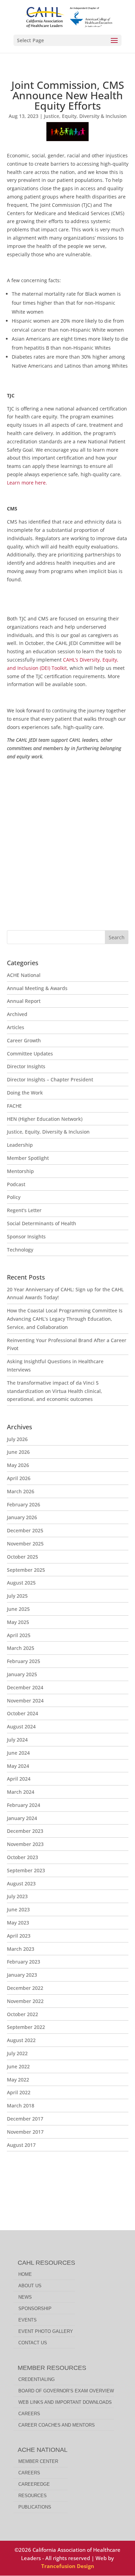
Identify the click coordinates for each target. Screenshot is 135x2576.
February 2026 (24, 1504)
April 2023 (19, 1936)
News (25, 2297)
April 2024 (19, 1779)
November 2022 (25, 2001)
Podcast (16, 1184)
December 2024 (25, 1687)
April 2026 (19, 1478)
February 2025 (24, 1661)
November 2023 (25, 1844)
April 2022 (19, 2092)
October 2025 (22, 1557)
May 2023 (18, 1923)
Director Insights (26, 1066)
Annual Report (24, 1001)
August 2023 (21, 1883)
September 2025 (26, 1570)
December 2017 (25, 2119)
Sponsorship (35, 2309)
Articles (16, 1027)
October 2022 (22, 2014)
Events (28, 2320)
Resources (33, 2496)
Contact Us (33, 2343)
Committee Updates (30, 1054)
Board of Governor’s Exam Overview (66, 2391)
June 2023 (18, 1909)
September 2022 (26, 2027)
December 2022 (25, 1988)
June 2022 (18, 2066)
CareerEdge (34, 2484)
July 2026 (17, 1439)
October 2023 (22, 1857)
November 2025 (25, 1544)
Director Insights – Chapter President (50, 1079)
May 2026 (18, 1465)
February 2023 (24, 1962)
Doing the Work (25, 1093)
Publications (35, 2507)
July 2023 (17, 1896)
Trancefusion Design (68, 2566)
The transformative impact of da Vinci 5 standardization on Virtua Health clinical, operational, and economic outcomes (55, 1391)
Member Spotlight (28, 1158)
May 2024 (18, 1766)
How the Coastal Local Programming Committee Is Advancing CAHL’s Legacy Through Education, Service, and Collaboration (65, 1319)
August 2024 (21, 1726)
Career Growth (24, 1040)
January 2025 (22, 1674)
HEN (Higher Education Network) (45, 1119)
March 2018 (21, 2106)
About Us (30, 2286)
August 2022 (21, 2040)
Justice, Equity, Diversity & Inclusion (85, 116)
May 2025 (18, 1622)
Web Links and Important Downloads (65, 2402)
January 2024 (22, 1818)
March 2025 (21, 1648)
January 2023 (22, 1975)
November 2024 (25, 1701)
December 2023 (25, 1831)
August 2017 (21, 2145)
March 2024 (21, 1792)
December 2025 (25, 1530)
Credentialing (37, 2379)
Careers (29, 2414)
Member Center (38, 2461)
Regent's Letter (24, 1210)
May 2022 (18, 2080)
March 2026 (21, 1491)
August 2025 (21, 1583)
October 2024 (22, 1713)
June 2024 (18, 1753)
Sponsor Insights (26, 1236)
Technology (20, 1250)
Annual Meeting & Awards (37, 988)
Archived (17, 1014)
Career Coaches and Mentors (57, 2425)
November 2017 (25, 2132)
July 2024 (17, 1740)
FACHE (14, 1106)
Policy (14, 1197)
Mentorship (20, 1171)
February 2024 (24, 1805)
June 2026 (18, 1452)
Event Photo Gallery (46, 2331)
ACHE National (24, 975)
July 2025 (17, 1596)
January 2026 (22, 1517)
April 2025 (19, 1635)
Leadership (20, 1145)
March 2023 (21, 1949)
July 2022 (17, 2053)
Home (25, 2274)
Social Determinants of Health (42, 1223)
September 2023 (26, 1870)
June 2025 (18, 1609)
